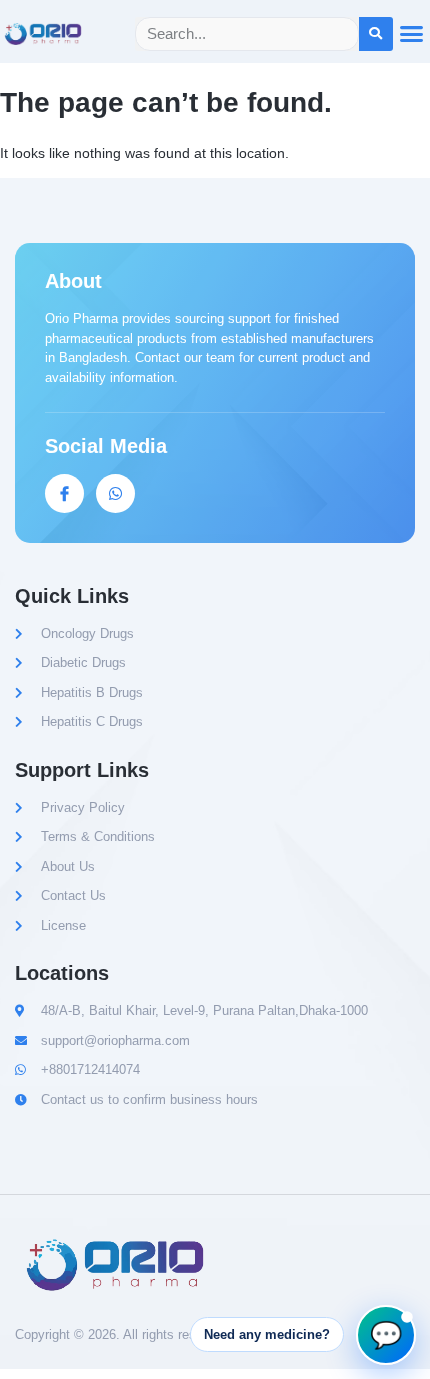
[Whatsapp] (115, 493)
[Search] (376, 34)
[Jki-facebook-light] (64, 493)
